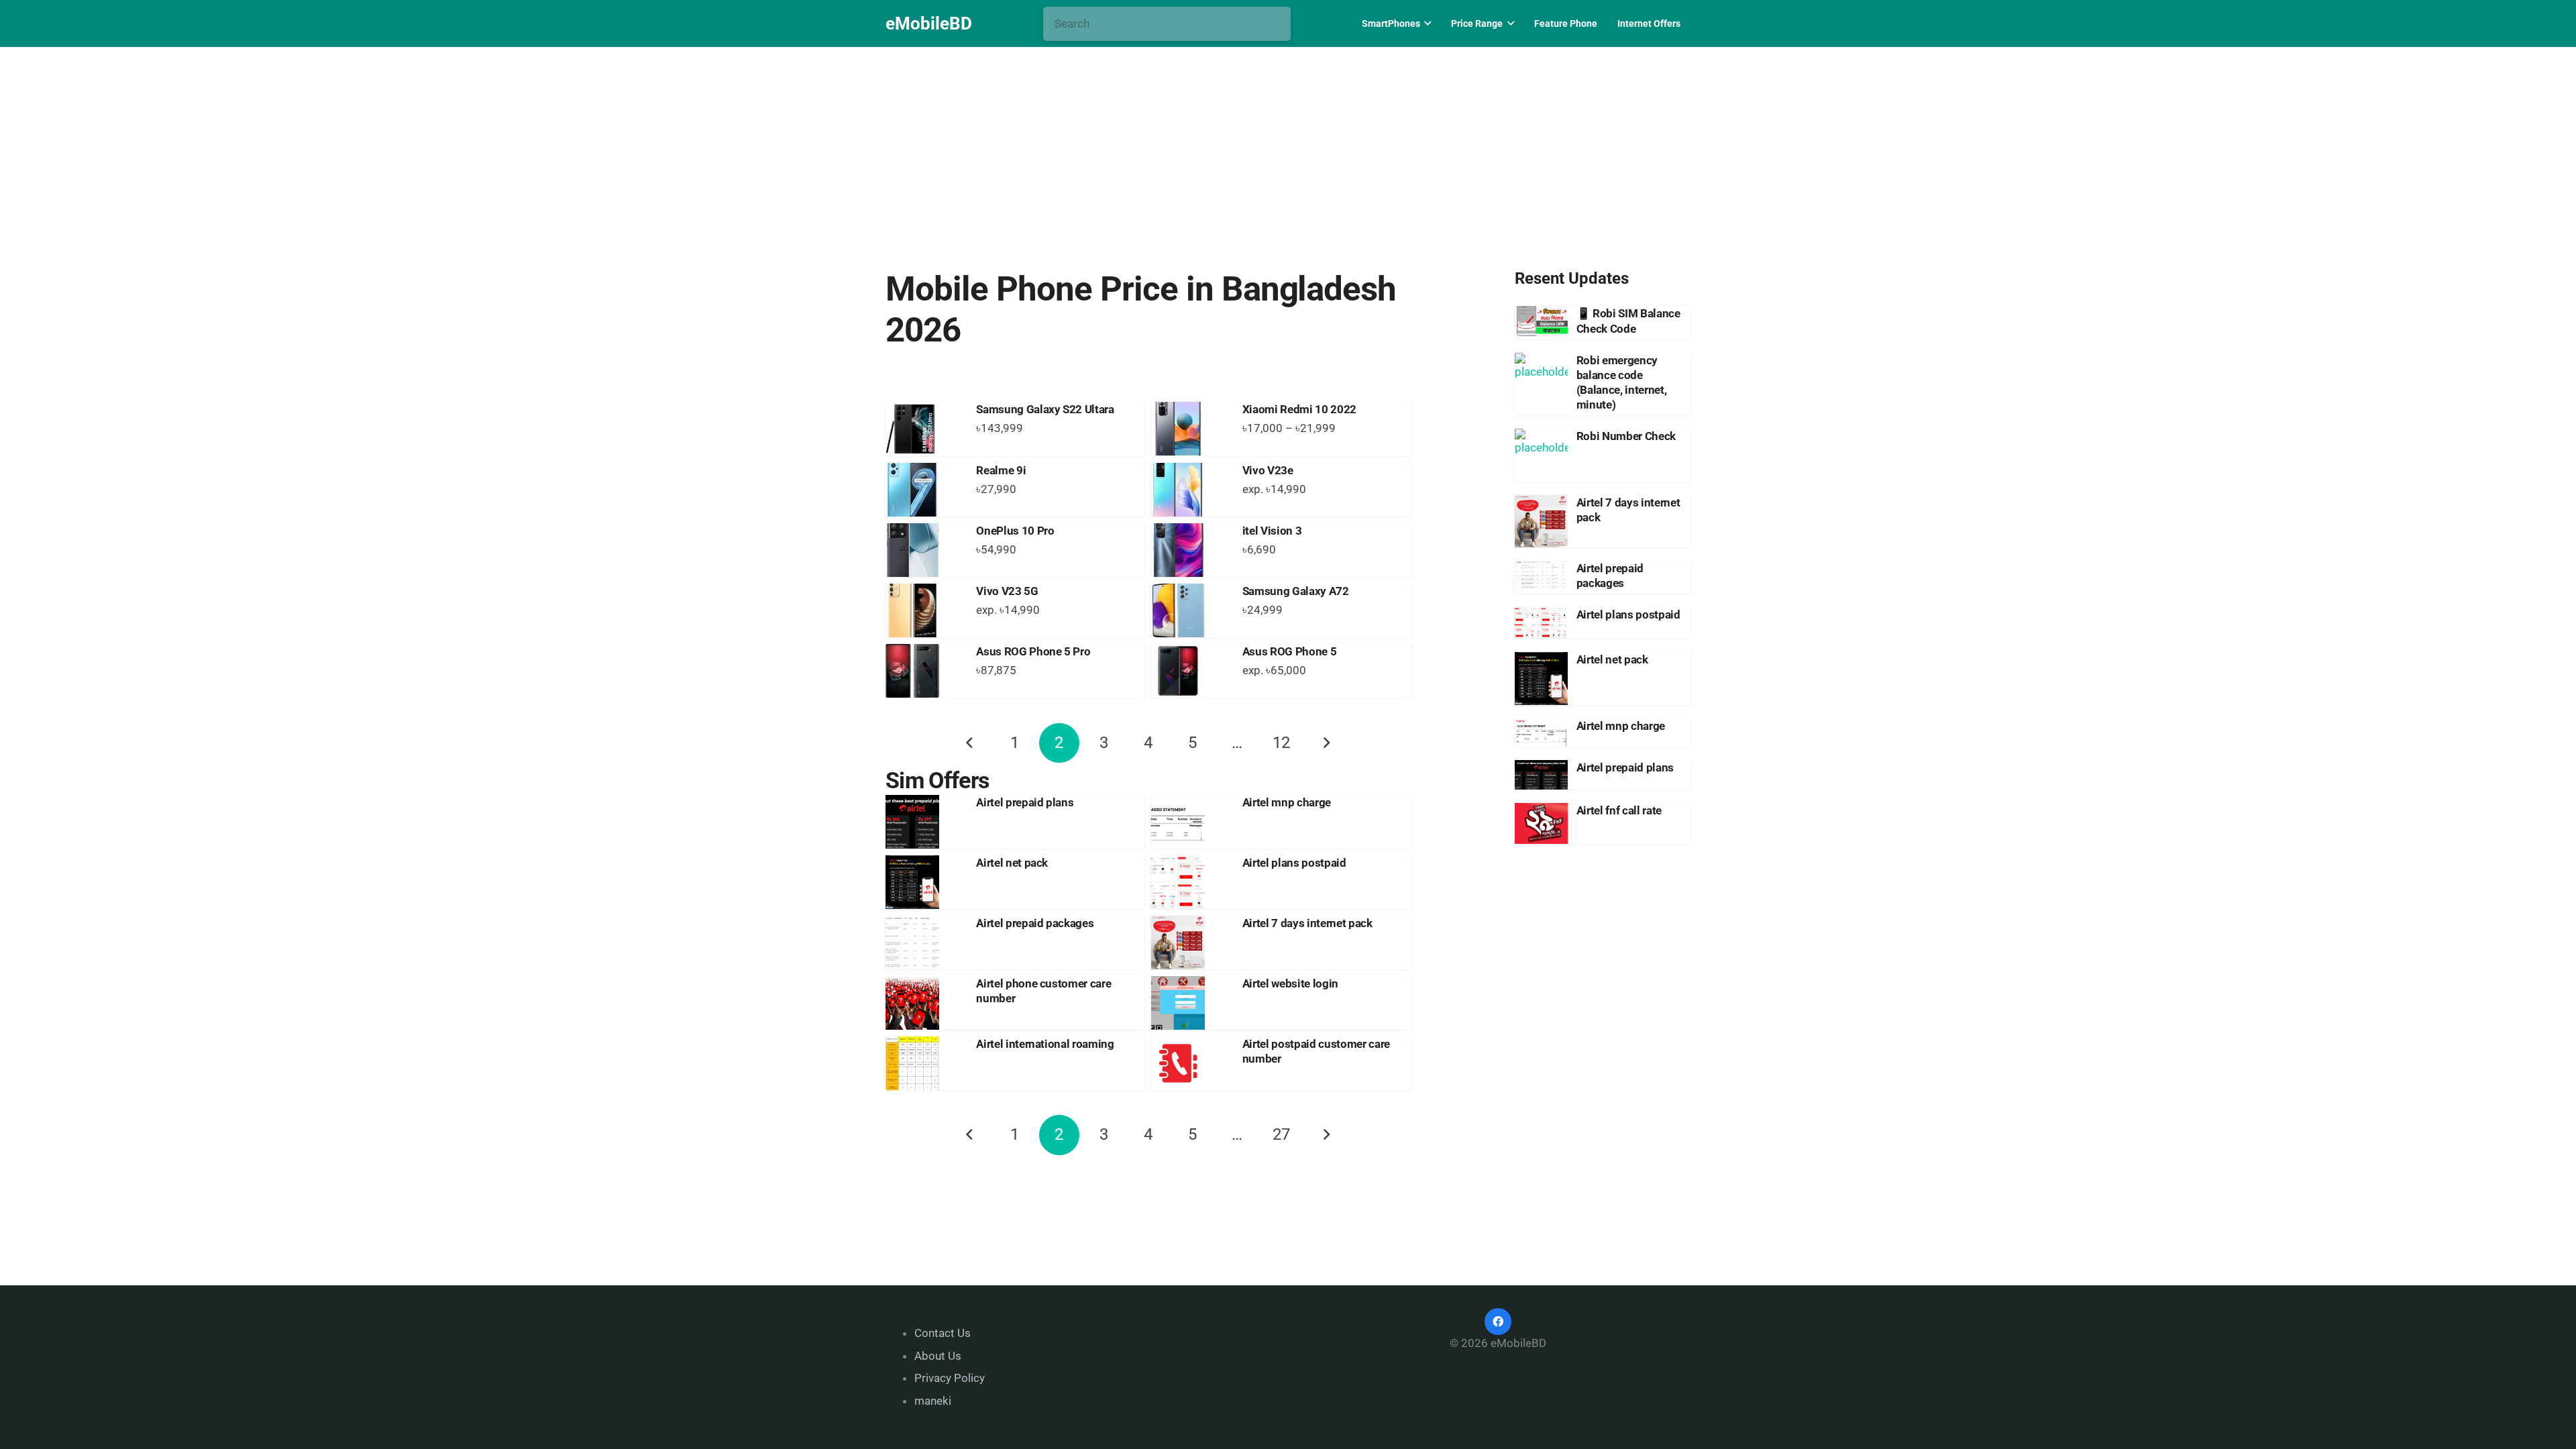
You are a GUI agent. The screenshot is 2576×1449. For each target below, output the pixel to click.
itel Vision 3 (1272, 531)
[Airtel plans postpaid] (1190, 882)
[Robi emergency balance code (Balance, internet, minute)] (1541, 379)
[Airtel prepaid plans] (924, 822)
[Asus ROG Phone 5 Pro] (924, 671)
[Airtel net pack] (924, 882)
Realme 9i (1001, 470)
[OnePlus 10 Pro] (924, 550)
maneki (933, 1401)
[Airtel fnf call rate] (1541, 823)
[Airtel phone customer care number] (924, 1003)
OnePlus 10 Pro (1015, 531)
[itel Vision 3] (1190, 550)
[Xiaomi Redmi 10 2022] (1190, 429)
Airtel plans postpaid (1294, 863)
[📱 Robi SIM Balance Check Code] (1541, 321)
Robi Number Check (1626, 436)
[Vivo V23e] (1190, 490)
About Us (938, 1356)
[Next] (1326, 743)
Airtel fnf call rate (1619, 810)
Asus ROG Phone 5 (1290, 651)
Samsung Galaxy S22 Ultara (1045, 409)
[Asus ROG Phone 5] (1190, 671)
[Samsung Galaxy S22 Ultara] (924, 429)
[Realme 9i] (924, 490)
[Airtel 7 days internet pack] (1190, 943)
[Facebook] (1498, 1322)
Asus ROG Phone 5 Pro (1033, 651)
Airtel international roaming (1045, 1044)
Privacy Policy (950, 1378)
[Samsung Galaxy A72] (1190, 610)
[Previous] (971, 743)
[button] (1426, 23)
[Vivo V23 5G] (924, 610)
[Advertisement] (1288, 146)
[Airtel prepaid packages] (924, 943)
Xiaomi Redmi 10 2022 (1299, 409)
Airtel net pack (1012, 863)
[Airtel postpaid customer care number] (1190, 1063)
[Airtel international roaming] (924, 1063)
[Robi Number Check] (1541, 455)
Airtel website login (1290, 983)
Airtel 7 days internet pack (1307, 923)
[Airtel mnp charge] (1190, 822)
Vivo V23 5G (1007, 591)
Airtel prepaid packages (1035, 923)
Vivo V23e (1268, 470)
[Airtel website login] (1190, 1003)
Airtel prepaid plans (1025, 802)
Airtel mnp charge (1287, 802)
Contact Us (943, 1333)
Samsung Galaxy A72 (1296, 591)
